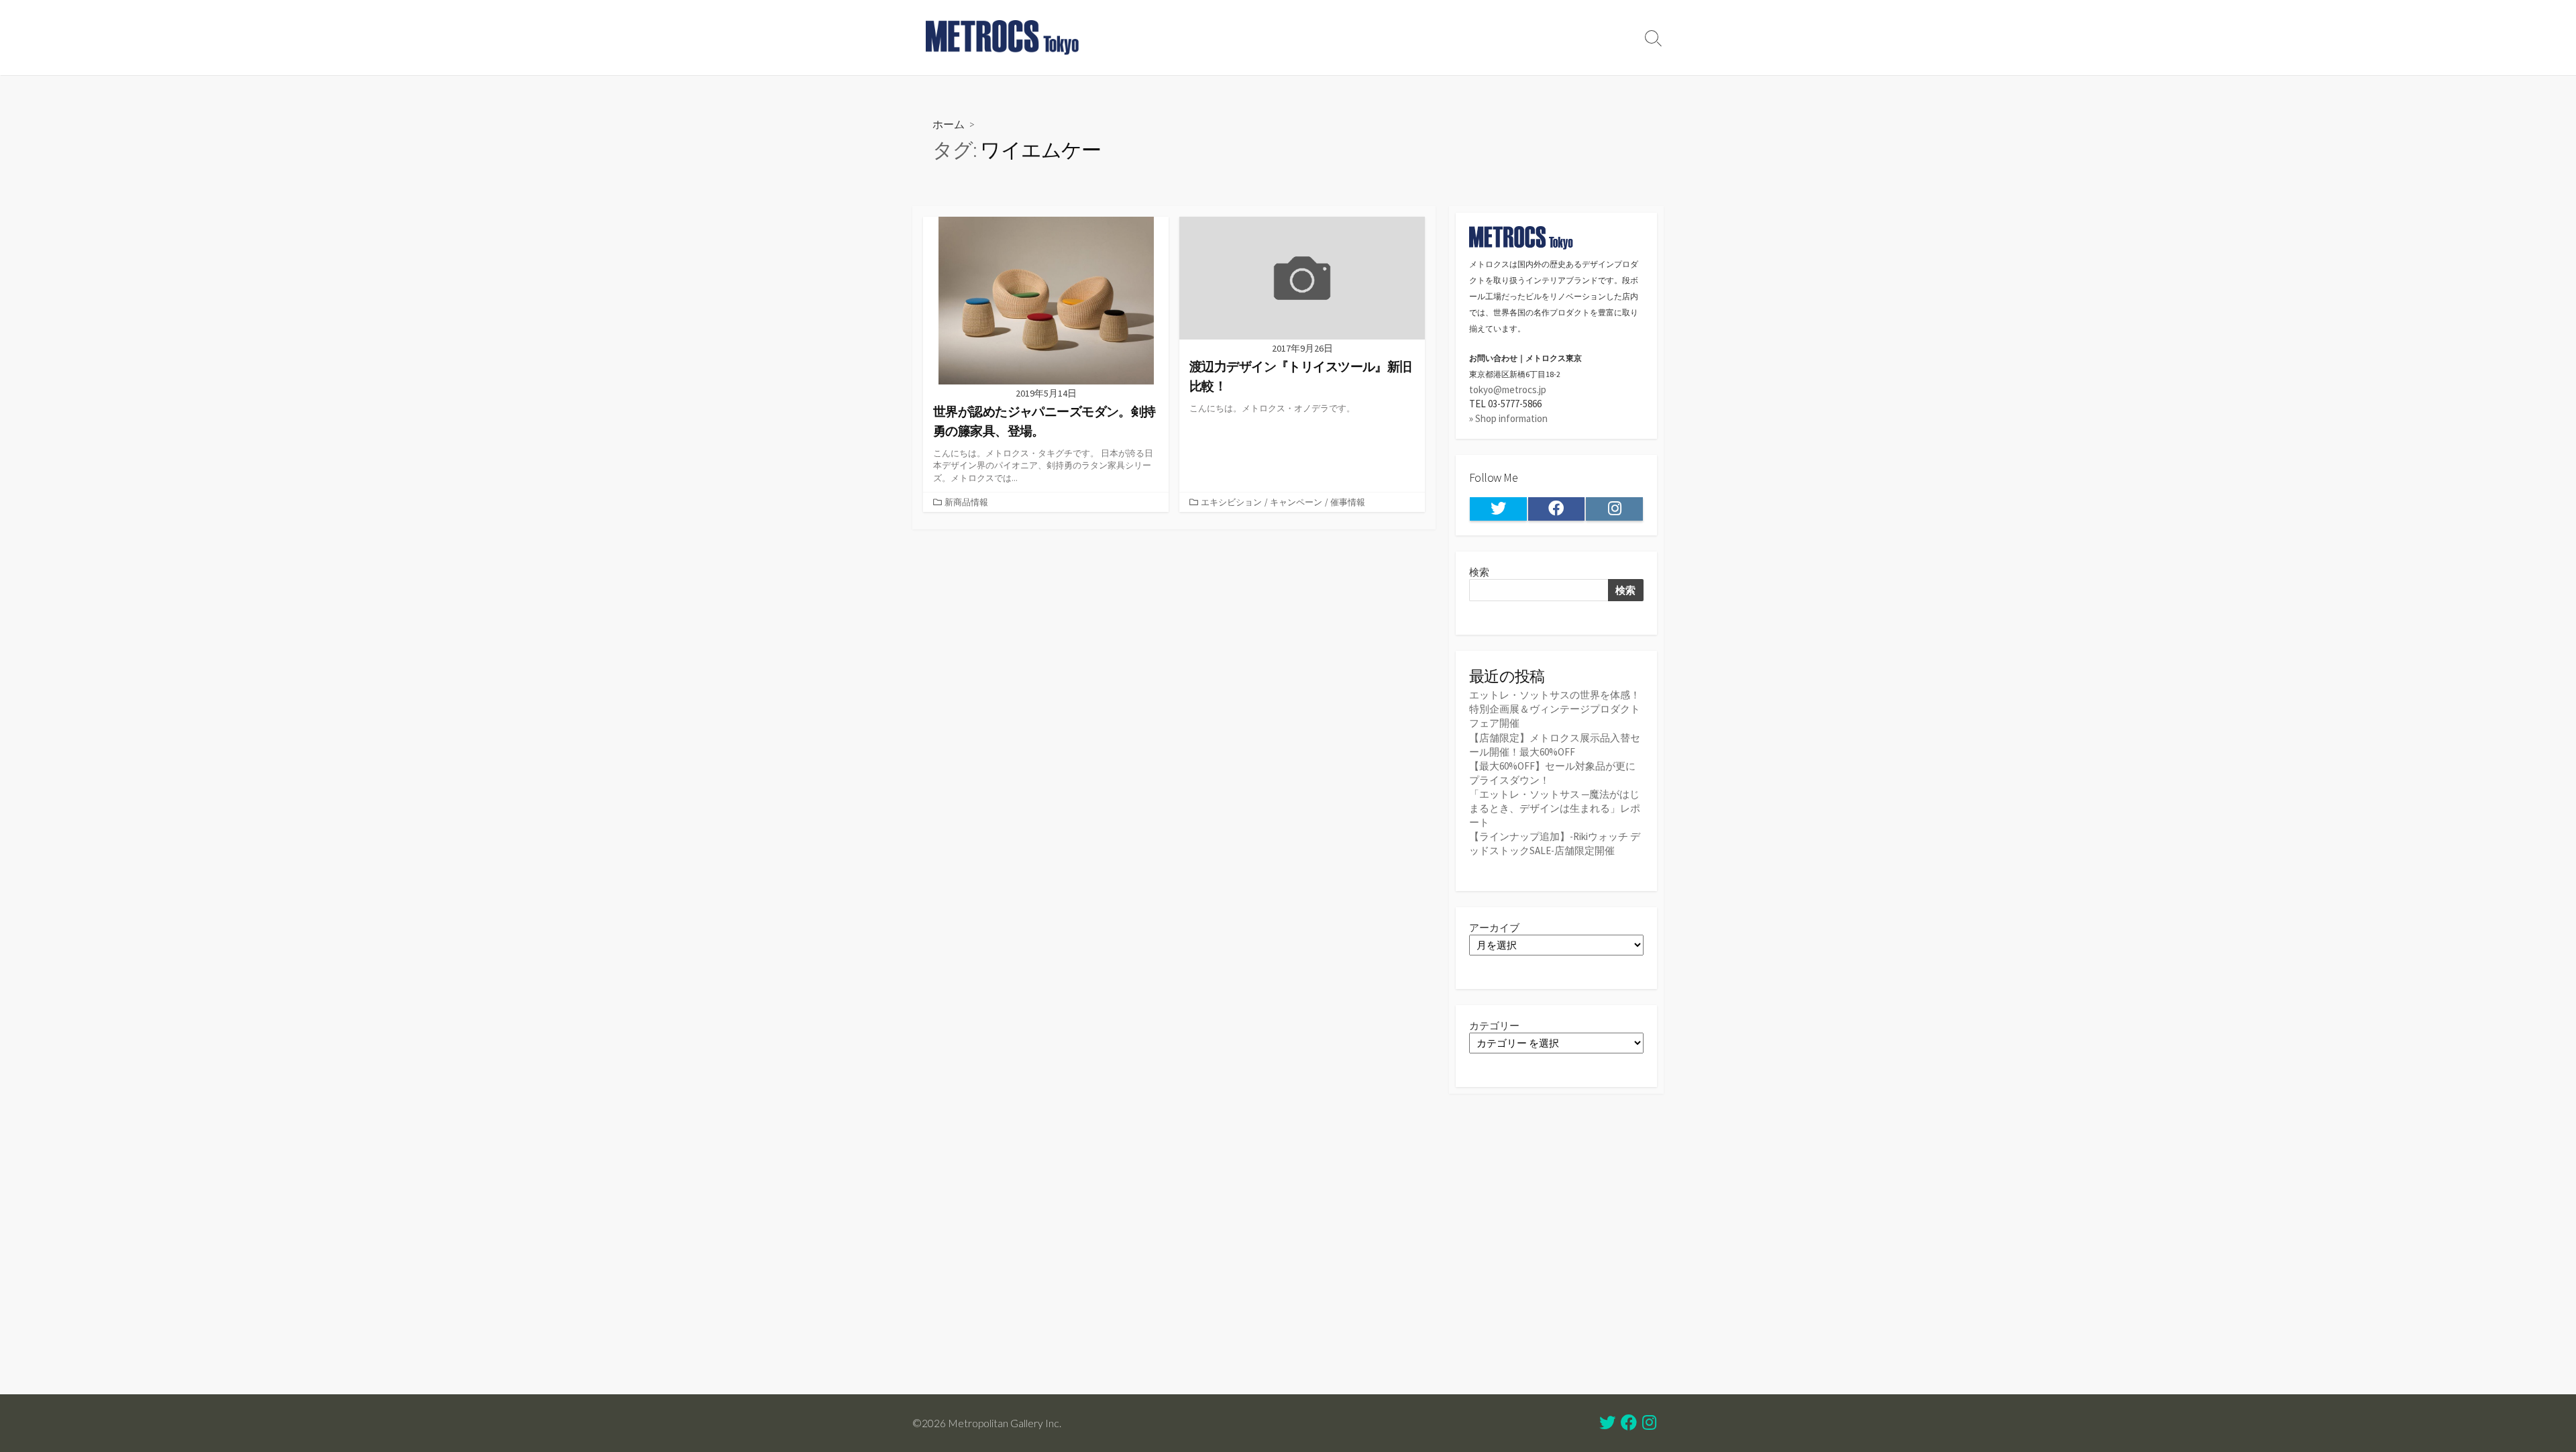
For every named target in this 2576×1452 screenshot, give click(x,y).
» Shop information (1508, 418)
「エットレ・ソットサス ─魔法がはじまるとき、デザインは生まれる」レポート (1555, 808)
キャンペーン (1296, 502)
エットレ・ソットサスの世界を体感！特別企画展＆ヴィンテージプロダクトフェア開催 (1555, 709)
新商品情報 (966, 502)
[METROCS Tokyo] (1003, 38)
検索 (1479, 572)
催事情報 (1348, 502)
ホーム (949, 124)
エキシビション (1231, 502)
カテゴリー (1494, 1026)
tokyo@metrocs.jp (1508, 390)
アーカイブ (1494, 928)
